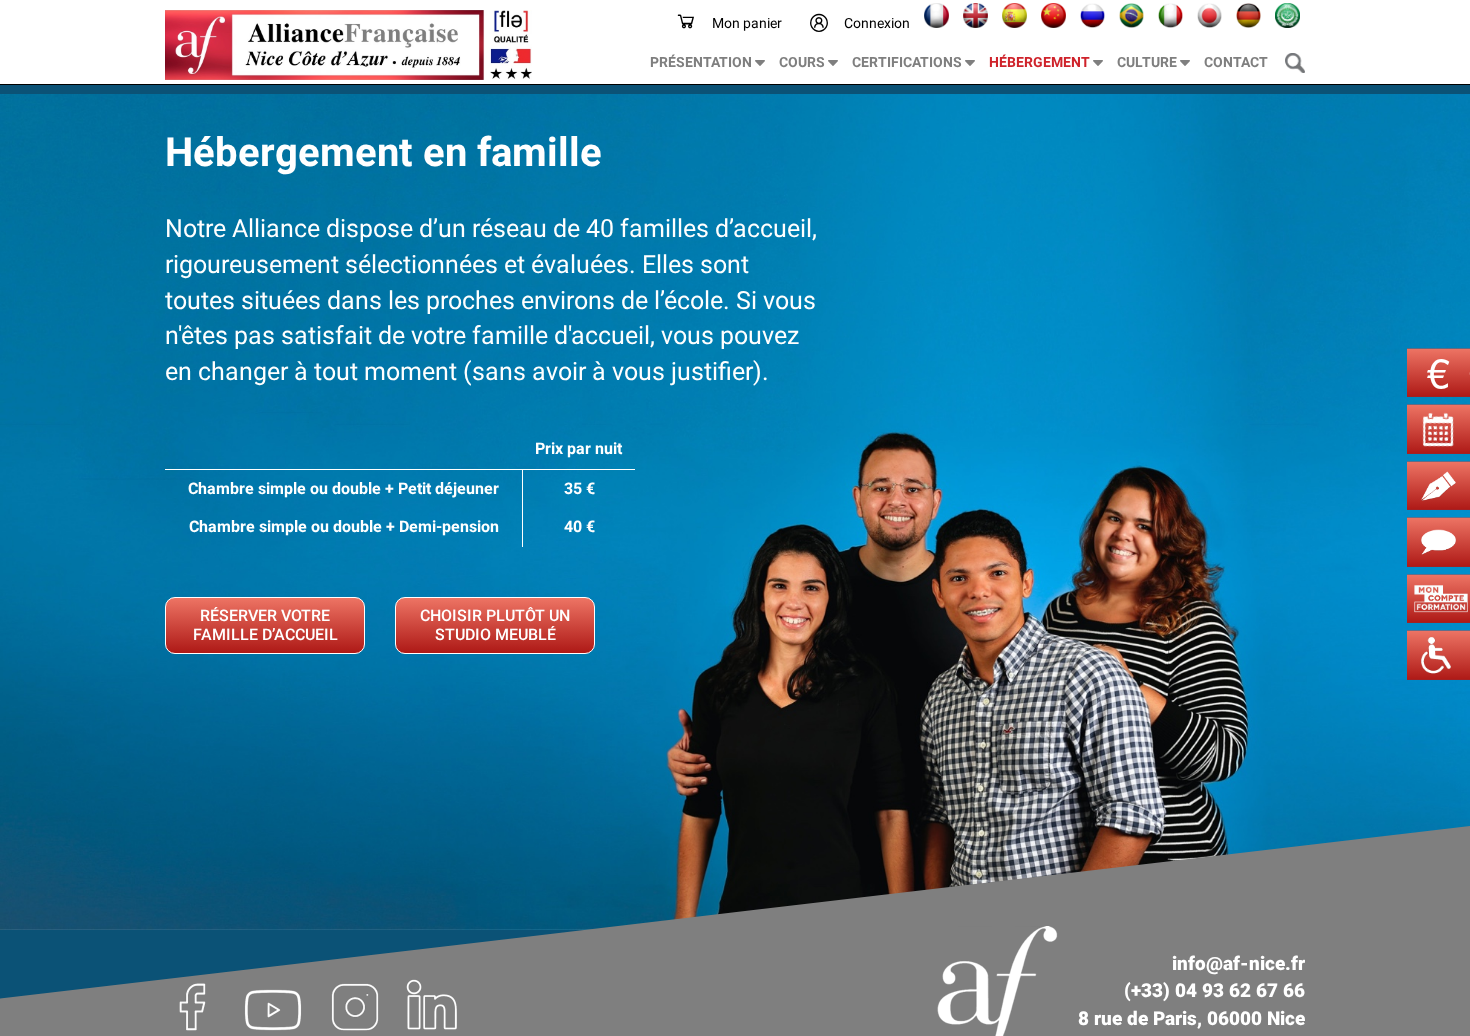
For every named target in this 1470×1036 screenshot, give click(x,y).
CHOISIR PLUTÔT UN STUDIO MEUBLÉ (495, 625)
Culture (1148, 62)
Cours (803, 62)
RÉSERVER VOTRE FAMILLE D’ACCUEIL (265, 625)
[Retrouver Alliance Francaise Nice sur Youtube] (273, 1005)
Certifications (908, 62)
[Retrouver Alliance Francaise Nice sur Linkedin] (432, 1005)
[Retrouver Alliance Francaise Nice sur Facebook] (196, 1005)
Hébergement (1041, 62)
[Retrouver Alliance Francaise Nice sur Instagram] (354, 1005)
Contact (1236, 62)
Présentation (702, 62)
